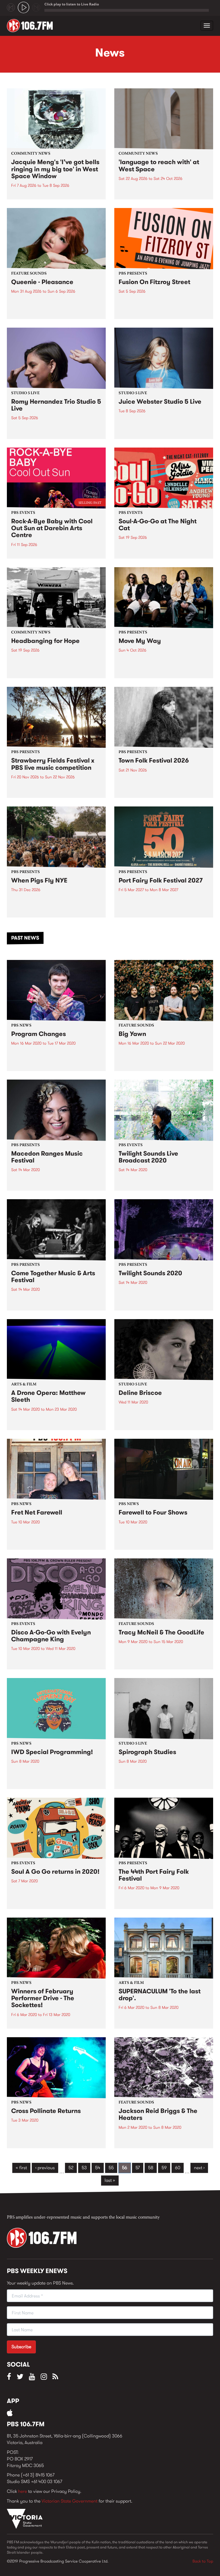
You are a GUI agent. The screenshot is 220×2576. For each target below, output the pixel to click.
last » (110, 2180)
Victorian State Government (69, 2501)
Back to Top (203, 2561)
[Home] (32, 26)
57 (138, 2168)
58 (151, 2168)
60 (178, 2168)
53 (84, 2168)
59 (164, 2168)
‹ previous (45, 2168)
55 (111, 2168)
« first (21, 2168)
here (22, 2491)
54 (98, 2168)
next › (199, 2168)
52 (71, 2168)
